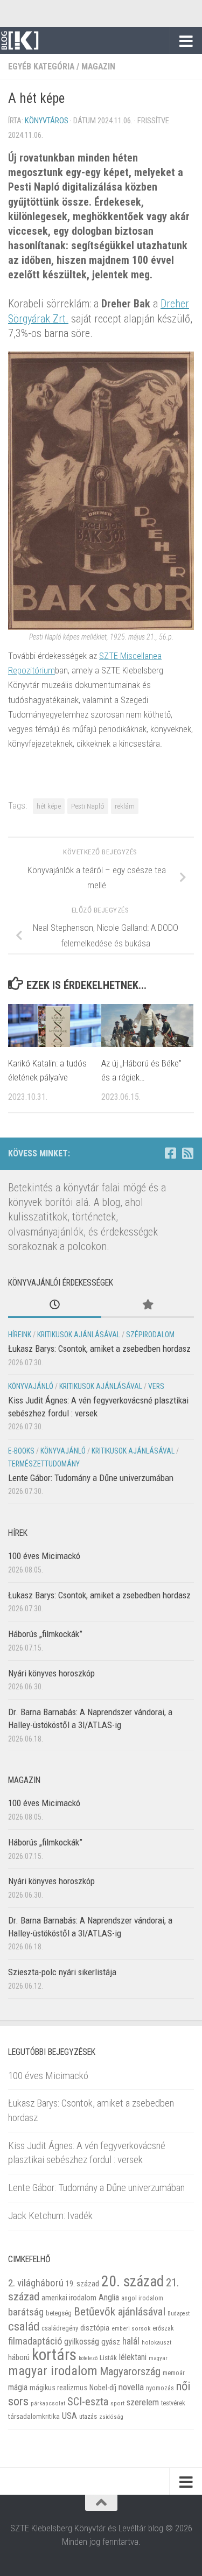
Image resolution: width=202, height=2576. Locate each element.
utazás (88, 2416)
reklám (125, 806)
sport (117, 2403)
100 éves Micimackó (44, 1556)
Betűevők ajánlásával (120, 2311)
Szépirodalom (150, 1335)
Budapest (179, 2314)
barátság (26, 2312)
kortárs (54, 2355)
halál (131, 2341)
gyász (111, 2342)
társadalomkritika (34, 2416)
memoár (174, 2373)
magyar (158, 2358)
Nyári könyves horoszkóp (51, 1673)
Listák (108, 2358)
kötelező (88, 2358)
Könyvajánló (31, 1386)
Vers (156, 1386)
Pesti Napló (88, 806)
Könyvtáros (47, 121)
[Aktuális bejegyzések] (55, 1305)
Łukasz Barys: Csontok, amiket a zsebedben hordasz (99, 1349)
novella (131, 2387)
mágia (18, 2388)
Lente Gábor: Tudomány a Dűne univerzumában (91, 1478)
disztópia (95, 2328)
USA (69, 2416)
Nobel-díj (103, 2388)
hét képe (49, 806)
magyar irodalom (53, 2371)
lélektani (133, 2357)
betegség (59, 2313)
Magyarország (130, 2371)
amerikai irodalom (69, 2298)
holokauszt (156, 2343)
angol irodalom (142, 2298)
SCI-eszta (88, 2402)
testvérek (173, 2403)
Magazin (98, 66)
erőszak (163, 2328)
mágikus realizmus (58, 2388)
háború (19, 2357)
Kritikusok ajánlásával (79, 1335)
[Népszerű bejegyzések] (148, 1305)
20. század (133, 2281)
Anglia (109, 2297)
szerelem (143, 2402)
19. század (82, 2284)
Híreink (20, 1335)
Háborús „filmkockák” (45, 1634)
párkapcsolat (48, 2403)
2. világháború (36, 2283)
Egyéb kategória (41, 66)
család (24, 2326)
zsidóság (111, 2417)
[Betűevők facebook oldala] (170, 1153)
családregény (60, 2328)
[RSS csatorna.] (187, 1153)
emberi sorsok (131, 2328)
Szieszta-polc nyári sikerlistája (62, 1972)
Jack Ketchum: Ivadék (50, 2216)
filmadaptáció (35, 2341)
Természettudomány (44, 1464)
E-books (21, 1451)
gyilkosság (82, 2342)
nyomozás (160, 2388)
